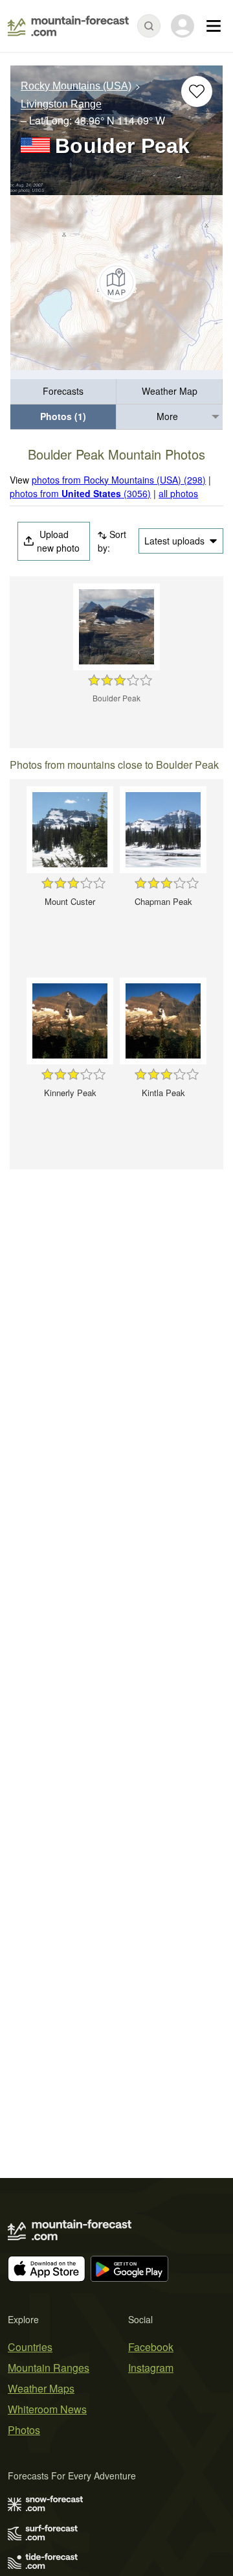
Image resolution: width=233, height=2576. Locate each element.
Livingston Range (61, 105)
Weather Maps (41, 2388)
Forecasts (63, 391)
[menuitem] (63, 392)
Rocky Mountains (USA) (76, 86)
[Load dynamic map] (116, 283)
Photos (24, 2430)
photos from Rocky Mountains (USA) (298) (119, 480)
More (167, 416)
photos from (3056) (80, 493)
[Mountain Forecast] (68, 26)
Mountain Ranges (49, 2368)
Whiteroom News (47, 2409)
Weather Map (170, 391)
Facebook (151, 2347)
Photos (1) (63, 416)
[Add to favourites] (197, 91)
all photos (178, 493)
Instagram (151, 2368)
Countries (30, 2347)
